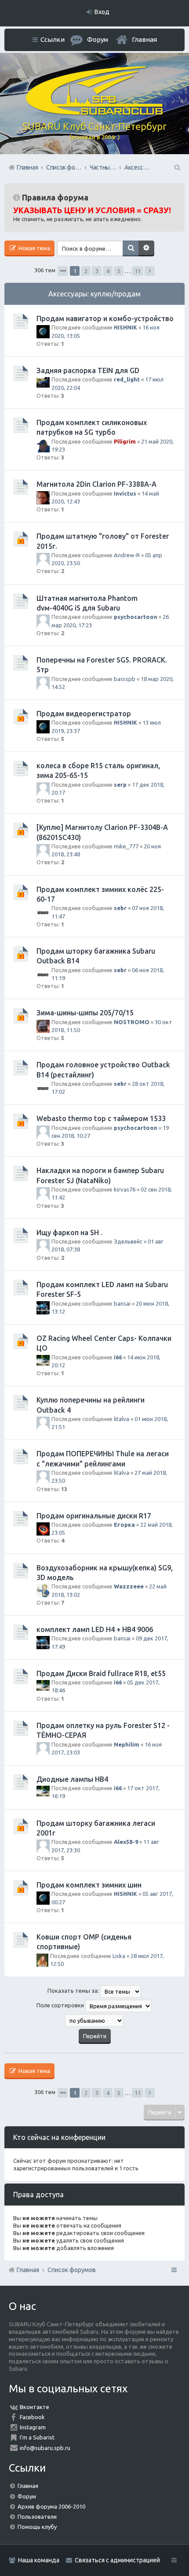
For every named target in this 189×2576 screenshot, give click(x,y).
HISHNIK (125, 327)
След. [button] (150, 271)
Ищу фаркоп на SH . (69, 1232)
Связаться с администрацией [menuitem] (117, 2560)
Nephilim (127, 1744)
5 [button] (119, 271)
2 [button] (86, 271)
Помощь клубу (37, 2527)
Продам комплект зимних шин (89, 1885)
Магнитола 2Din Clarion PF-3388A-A (96, 484)
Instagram (33, 2427)
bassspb (125, 679)
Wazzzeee (129, 1586)
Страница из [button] (63, 271)
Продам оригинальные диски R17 (94, 1516)
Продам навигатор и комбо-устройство (105, 318)
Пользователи (37, 2517)
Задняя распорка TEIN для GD (88, 370)
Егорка (124, 1525)
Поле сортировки (61, 2005)
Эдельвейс (128, 1241)
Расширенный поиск (146, 248)
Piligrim (125, 441)
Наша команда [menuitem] (39, 2560)
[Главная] (94, 113)
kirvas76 (125, 1189)
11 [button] (138, 271)
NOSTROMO (132, 1022)
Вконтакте (35, 2407)
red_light (127, 379)
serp (120, 785)
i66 (118, 1357)
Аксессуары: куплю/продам (94, 294)
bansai (122, 1303)
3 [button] (97, 271)
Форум (27, 2496)
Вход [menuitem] (102, 12)
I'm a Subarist (37, 2437)
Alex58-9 (126, 1842)
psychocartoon (136, 617)
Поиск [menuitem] (177, 167)
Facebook (32, 2417)
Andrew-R (127, 555)
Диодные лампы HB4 (72, 1779)
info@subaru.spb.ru (45, 2448)
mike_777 (126, 846)
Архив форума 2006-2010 (51, 2506)
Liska (119, 1956)
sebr (120, 908)
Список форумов (72, 2270)
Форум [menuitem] (98, 39)
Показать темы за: (74, 1991)
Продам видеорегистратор (84, 714)
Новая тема (34, 248)
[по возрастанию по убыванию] (94, 2021)
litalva (122, 1419)
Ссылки (53, 39)
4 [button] (108, 271)
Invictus (125, 493)
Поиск (131, 248)
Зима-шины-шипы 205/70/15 (85, 1013)
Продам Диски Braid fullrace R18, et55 (101, 1673)
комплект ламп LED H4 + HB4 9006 (95, 1629)
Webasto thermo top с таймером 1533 (101, 1118)
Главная (144, 39)
